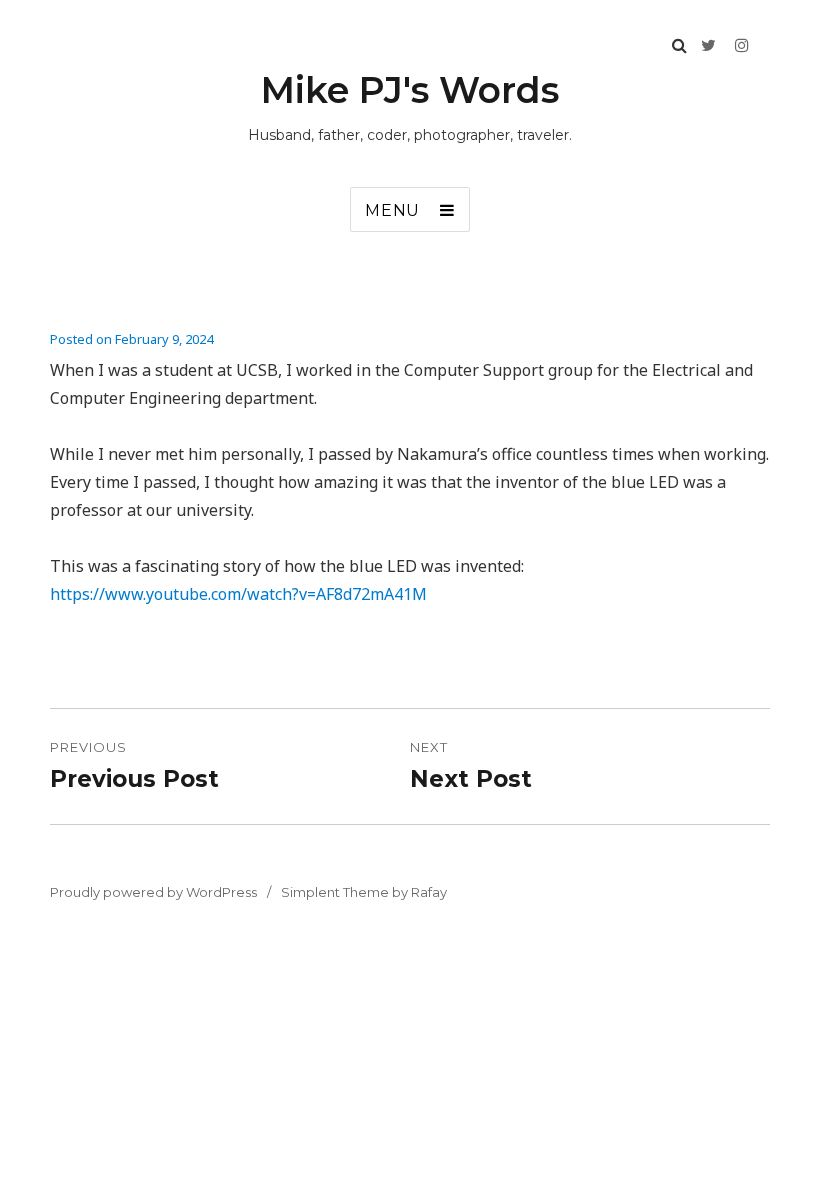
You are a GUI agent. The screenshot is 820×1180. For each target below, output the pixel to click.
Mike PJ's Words (410, 90)
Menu (392, 210)
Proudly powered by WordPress (153, 892)
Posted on (131, 339)
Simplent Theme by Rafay (364, 892)
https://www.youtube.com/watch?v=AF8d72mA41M (238, 594)
